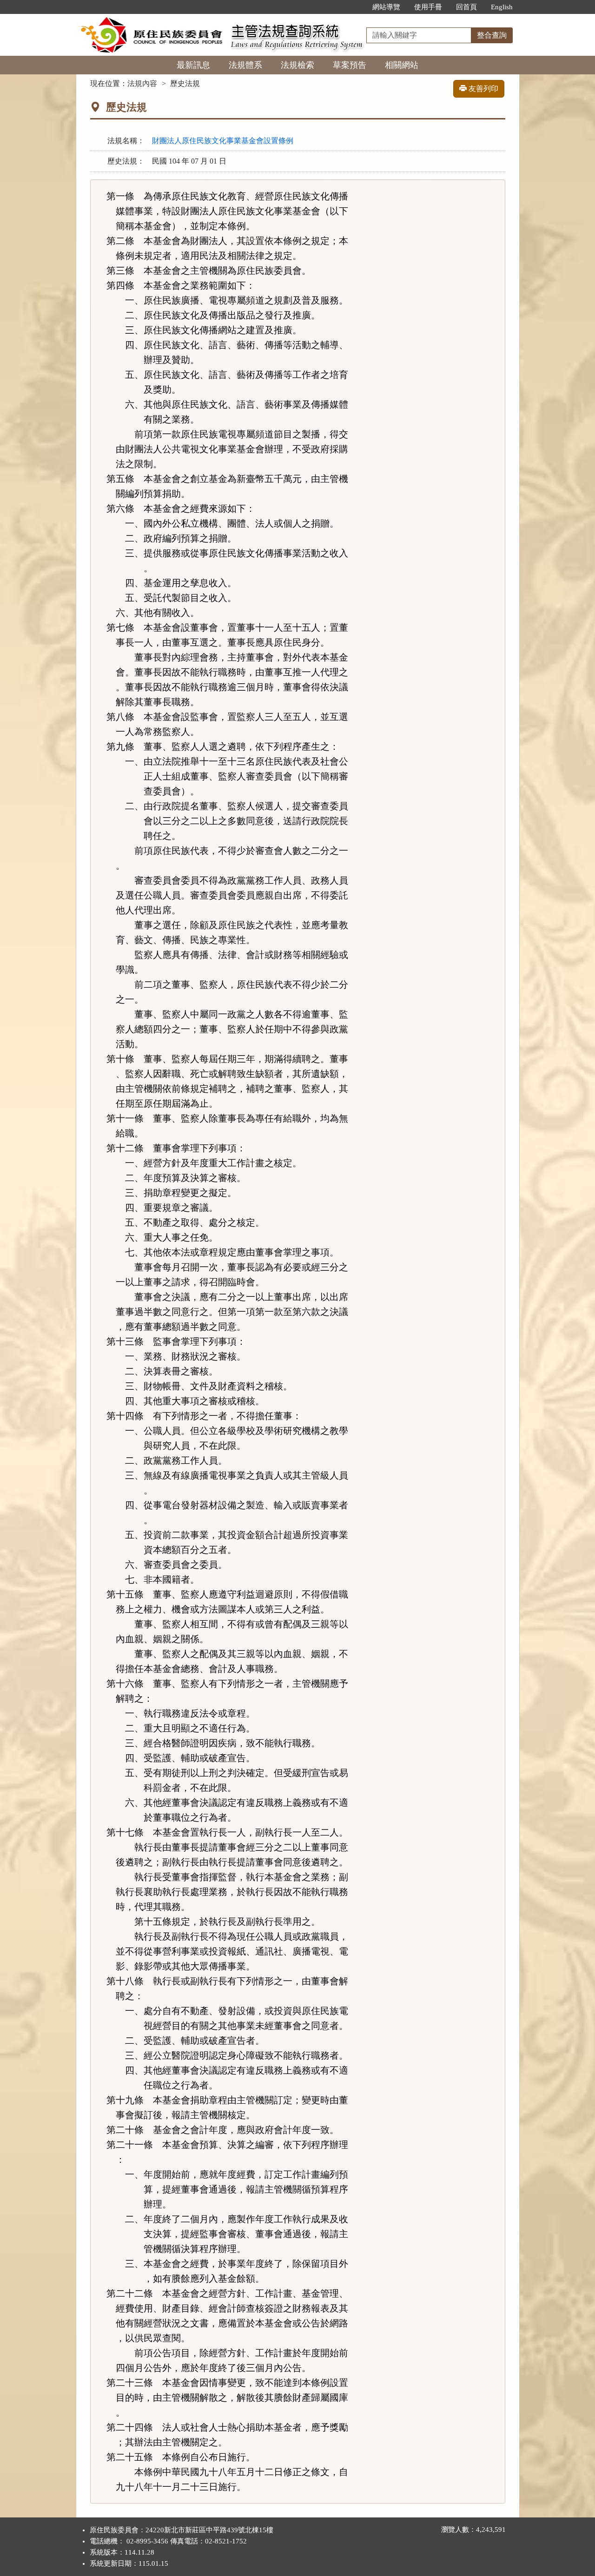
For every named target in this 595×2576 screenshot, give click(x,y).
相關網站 (402, 65)
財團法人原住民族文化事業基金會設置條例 (223, 141)
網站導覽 (386, 7)
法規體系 (245, 65)
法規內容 (142, 83)
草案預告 (350, 65)
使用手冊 (428, 7)
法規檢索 (297, 65)
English (502, 7)
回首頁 (466, 7)
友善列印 (483, 89)
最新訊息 (193, 65)
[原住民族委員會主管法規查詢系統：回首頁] (150, 19)
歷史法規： (126, 161)
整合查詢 (492, 35)
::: (356, 7)
